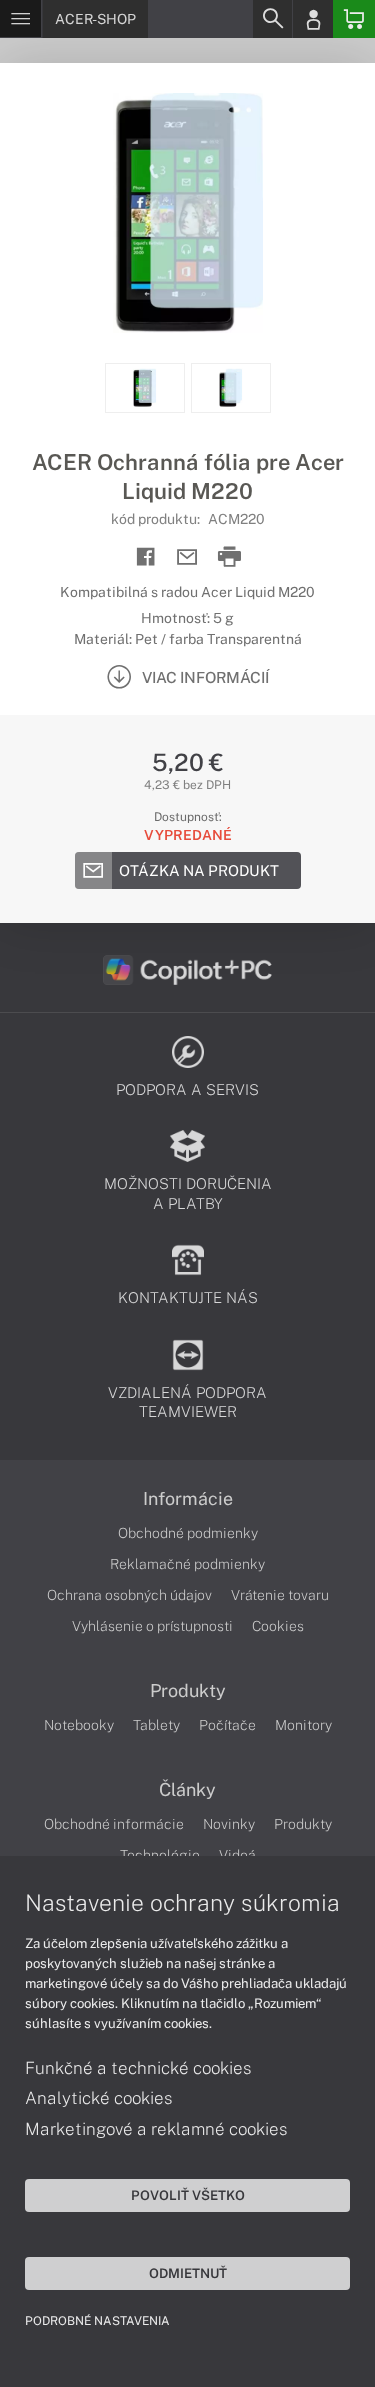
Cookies (278, 1626)
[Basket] (354, 19)
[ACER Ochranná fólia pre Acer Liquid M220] (187, 213)
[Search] (272, 19)
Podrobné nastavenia (97, 2321)
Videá (237, 1855)
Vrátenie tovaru (280, 1595)
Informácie (188, 1499)
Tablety (156, 1725)
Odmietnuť (188, 2273)
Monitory (303, 1725)
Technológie (160, 1855)
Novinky (229, 1824)
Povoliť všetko (188, 2195)
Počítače (227, 1725)
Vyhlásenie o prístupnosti (152, 1626)
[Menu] (20, 19)
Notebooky (79, 1725)
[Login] (313, 19)
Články (187, 1790)
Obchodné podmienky (188, 1533)
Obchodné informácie (114, 1824)
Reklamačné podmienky (187, 1564)
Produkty (188, 1691)
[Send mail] (187, 557)
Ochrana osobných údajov (129, 1595)
